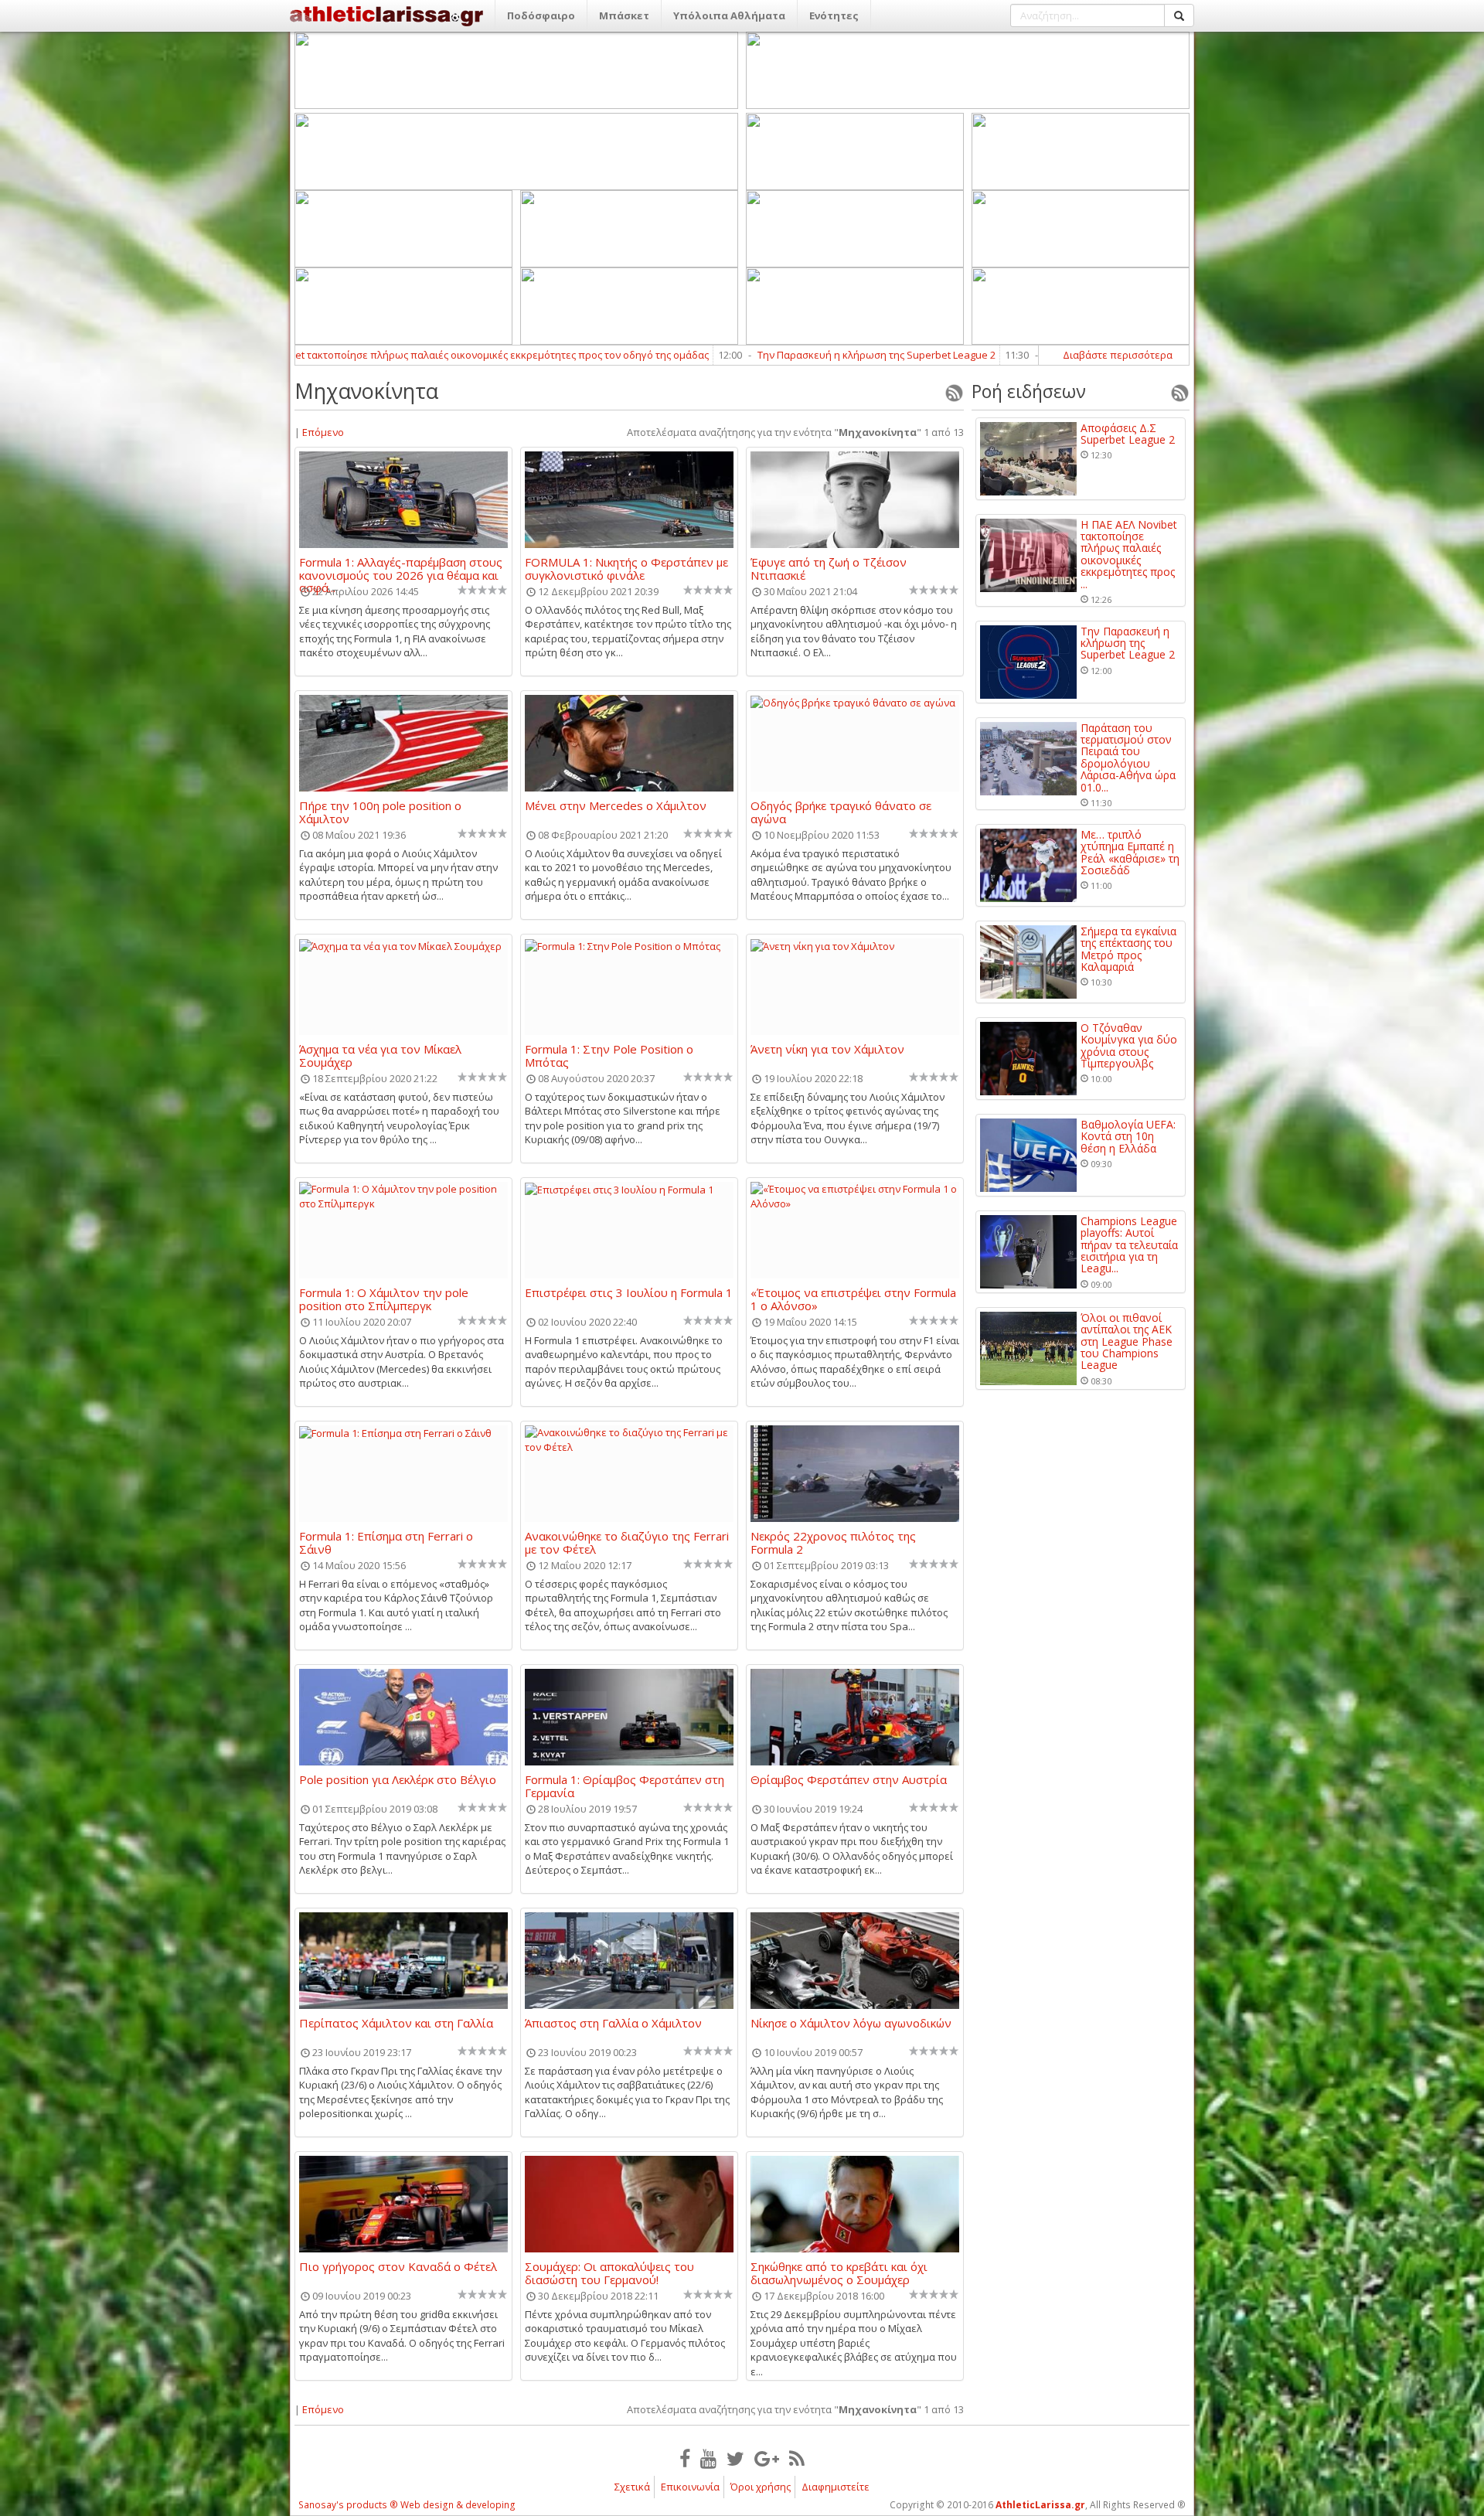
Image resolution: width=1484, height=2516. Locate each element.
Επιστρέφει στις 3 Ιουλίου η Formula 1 (629, 1293)
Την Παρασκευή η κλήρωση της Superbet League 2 (696, 355)
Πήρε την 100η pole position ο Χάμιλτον (380, 812)
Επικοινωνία (690, 2487)
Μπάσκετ (624, 15)
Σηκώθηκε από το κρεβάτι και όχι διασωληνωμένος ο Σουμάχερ (839, 2273)
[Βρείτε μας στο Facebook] (685, 2458)
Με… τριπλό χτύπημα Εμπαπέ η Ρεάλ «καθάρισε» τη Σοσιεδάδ (1130, 853)
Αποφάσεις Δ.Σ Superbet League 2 (1128, 434)
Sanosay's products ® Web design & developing (407, 2505)
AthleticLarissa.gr (1040, 2505)
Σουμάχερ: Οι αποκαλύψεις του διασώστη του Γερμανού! (609, 2273)
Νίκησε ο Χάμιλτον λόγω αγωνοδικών (851, 2024)
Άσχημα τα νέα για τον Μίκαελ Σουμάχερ (380, 1055)
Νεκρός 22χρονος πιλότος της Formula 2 (833, 1542)
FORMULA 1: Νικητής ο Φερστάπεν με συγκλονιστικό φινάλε (626, 568)
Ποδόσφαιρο (541, 15)
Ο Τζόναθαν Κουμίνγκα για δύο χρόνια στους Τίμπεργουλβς (1129, 1046)
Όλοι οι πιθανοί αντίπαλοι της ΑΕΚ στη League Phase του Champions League (1127, 1341)
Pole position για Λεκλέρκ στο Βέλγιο (398, 1780)
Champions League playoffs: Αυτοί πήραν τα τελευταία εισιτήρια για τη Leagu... (1129, 1245)
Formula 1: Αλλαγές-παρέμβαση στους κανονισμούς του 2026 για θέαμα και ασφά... (401, 568)
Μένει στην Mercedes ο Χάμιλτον (616, 806)
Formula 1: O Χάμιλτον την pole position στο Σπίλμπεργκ (384, 1299)
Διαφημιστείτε (836, 2487)
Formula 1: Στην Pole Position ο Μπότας (609, 1055)
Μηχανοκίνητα (366, 391)
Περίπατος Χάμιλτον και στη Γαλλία (396, 2024)
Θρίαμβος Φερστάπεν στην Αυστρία (849, 1780)
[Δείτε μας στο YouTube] (708, 2458)
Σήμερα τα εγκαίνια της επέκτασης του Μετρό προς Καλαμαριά (1128, 949)
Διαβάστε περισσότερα (1118, 355)
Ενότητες (834, 15)
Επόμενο (323, 432)
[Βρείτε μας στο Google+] (767, 2458)
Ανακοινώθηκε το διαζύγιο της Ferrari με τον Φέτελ (627, 1542)
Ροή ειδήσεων (1029, 391)
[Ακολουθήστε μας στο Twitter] (735, 2458)
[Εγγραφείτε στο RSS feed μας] (797, 2458)
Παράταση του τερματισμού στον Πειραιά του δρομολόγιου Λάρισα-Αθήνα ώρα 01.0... (1128, 758)
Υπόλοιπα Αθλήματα (729, 15)
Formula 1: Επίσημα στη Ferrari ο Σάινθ (386, 1542)
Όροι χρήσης (761, 2487)
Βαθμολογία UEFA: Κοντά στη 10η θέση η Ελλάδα (1128, 1136)
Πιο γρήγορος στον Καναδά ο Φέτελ (398, 2267)
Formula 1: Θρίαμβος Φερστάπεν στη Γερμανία (625, 1786)
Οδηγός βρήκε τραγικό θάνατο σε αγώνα (841, 812)
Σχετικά (632, 2487)
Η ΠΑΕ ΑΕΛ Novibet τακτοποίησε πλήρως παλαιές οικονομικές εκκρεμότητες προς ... (1129, 554)
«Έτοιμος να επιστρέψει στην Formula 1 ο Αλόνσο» (853, 1299)
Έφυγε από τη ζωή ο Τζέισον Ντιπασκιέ (829, 568)
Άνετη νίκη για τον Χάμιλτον (827, 1050)
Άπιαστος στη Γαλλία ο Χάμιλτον (613, 2024)
